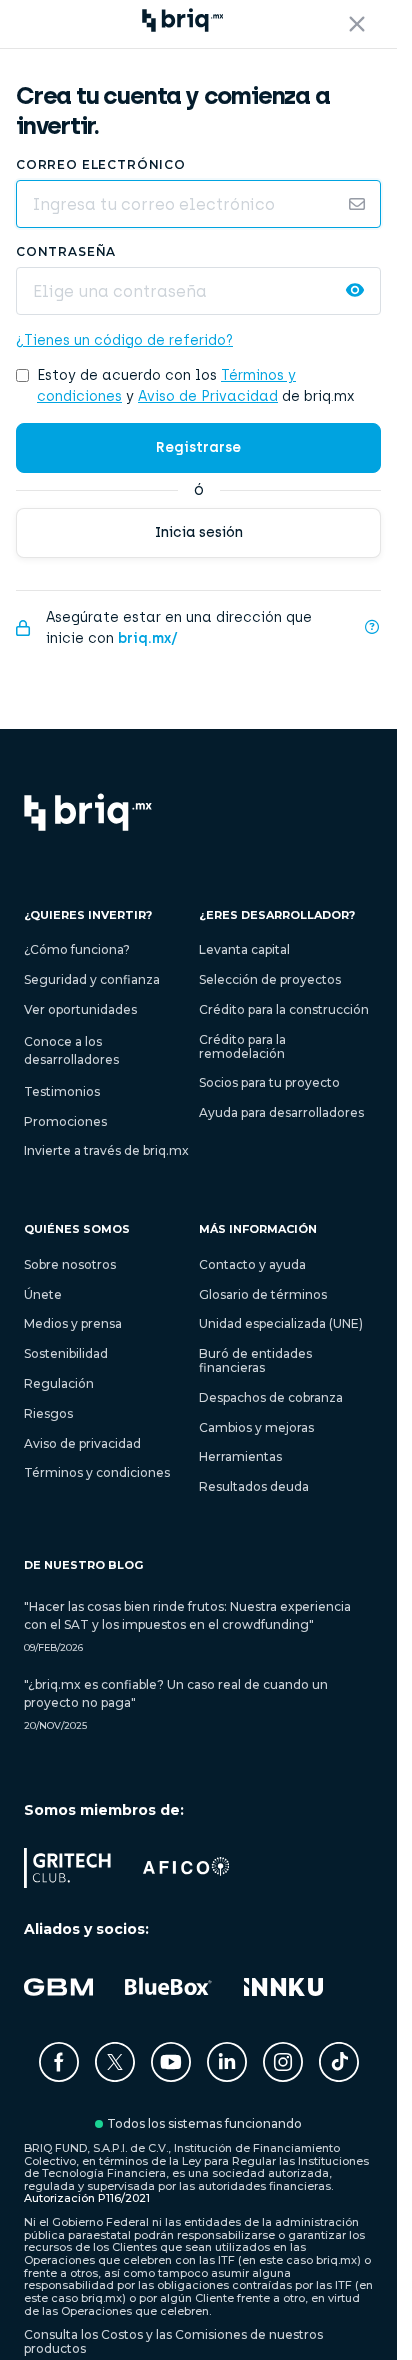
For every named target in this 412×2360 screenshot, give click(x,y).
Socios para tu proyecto (269, 1082)
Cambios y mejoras (256, 1427)
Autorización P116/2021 (87, 2198)
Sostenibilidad (66, 1353)
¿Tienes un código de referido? (124, 340)
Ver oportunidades (80, 1009)
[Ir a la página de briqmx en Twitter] (115, 2077)
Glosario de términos (263, 1294)
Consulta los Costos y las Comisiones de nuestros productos (173, 2342)
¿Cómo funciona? (77, 949)
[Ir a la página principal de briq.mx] (88, 813)
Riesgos (48, 1413)
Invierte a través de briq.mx (106, 1150)
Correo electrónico (101, 164)
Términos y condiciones (97, 1472)
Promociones (65, 1121)
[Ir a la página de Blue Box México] (168, 2002)
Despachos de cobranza (271, 1397)
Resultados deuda (254, 1486)
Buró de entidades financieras (255, 1360)
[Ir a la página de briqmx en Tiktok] (339, 2063)
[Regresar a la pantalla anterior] (357, 24)
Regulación (59, 1383)
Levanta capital (244, 949)
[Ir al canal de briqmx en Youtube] (171, 2077)
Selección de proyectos (270, 979)
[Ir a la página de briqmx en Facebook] (59, 2077)
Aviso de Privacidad (208, 396)
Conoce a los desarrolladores (71, 1050)
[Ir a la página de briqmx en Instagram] (283, 2077)
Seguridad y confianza (92, 979)
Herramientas (240, 1456)
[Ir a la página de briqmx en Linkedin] (227, 2077)
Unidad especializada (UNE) (281, 1323)
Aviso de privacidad (82, 1443)
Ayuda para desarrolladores (281, 1112)
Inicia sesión (199, 532)
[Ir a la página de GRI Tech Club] (67, 1883)
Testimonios (62, 1091)
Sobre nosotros (70, 1264)
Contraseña (66, 251)
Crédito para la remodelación (242, 1046)
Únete (43, 1294)
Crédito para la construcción (284, 1009)
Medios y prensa (73, 1323)
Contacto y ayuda (252, 1264)
